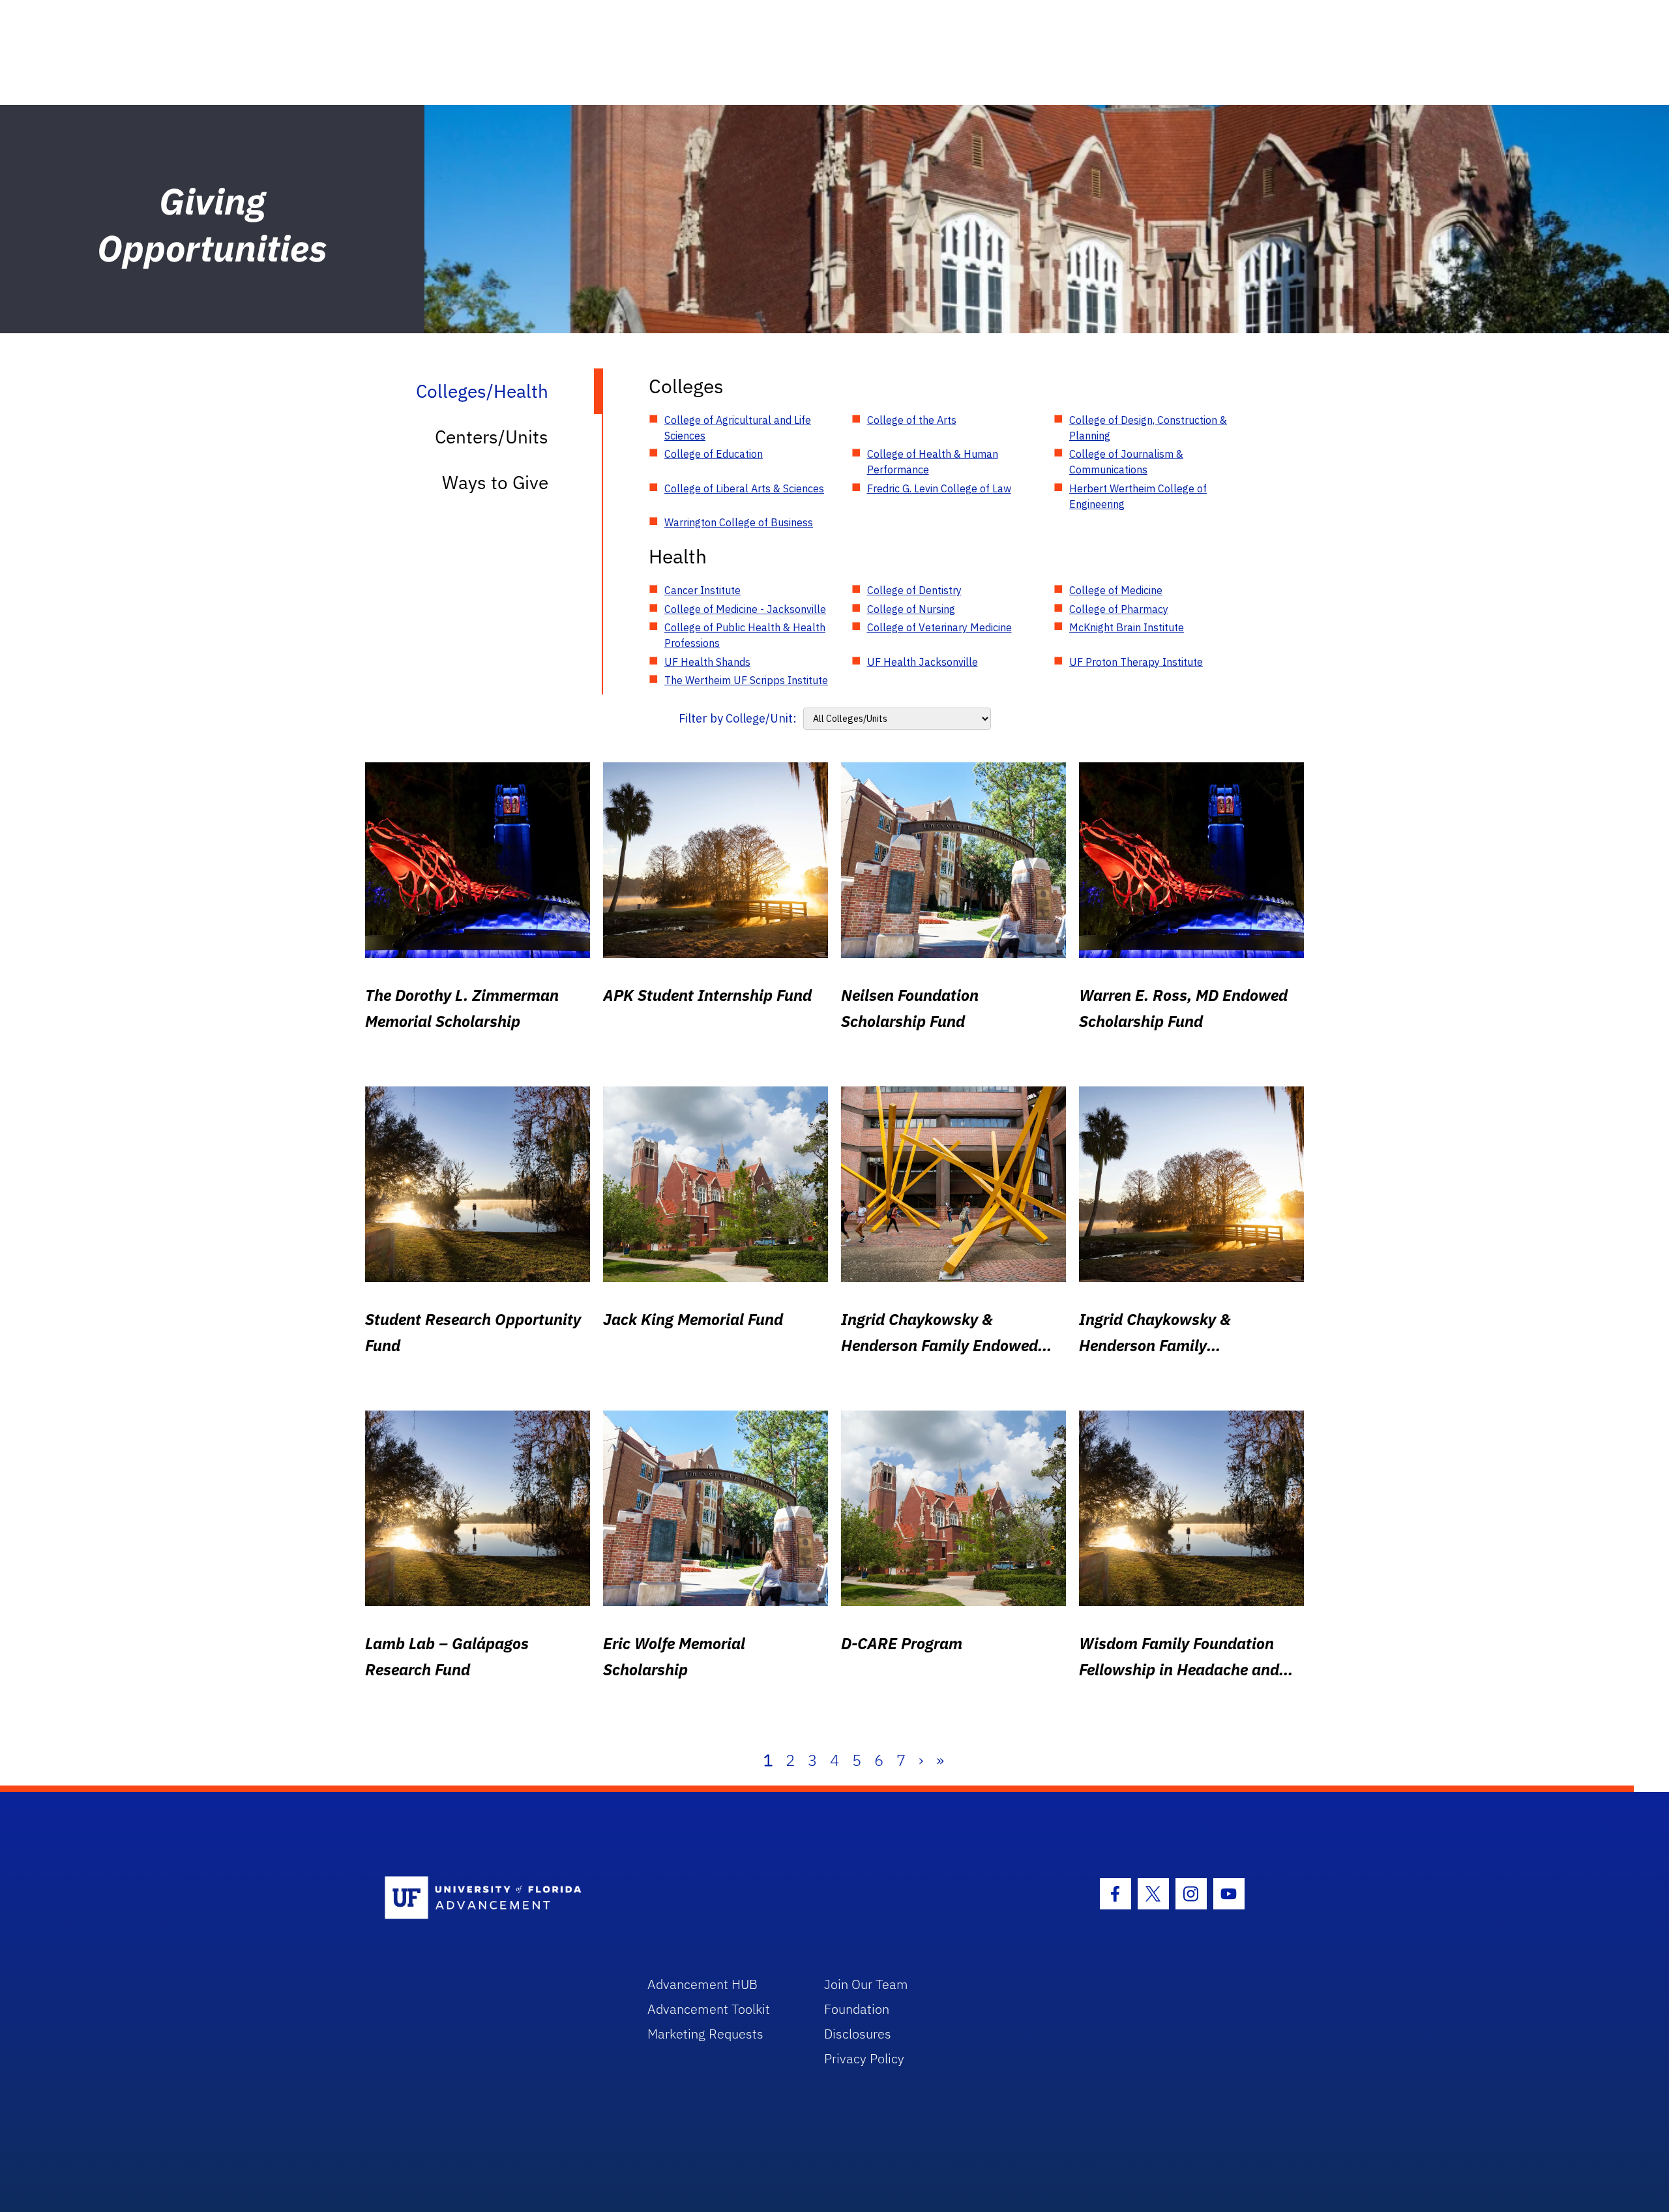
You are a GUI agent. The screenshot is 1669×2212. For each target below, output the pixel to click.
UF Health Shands (707, 662)
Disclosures (858, 2034)
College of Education (714, 454)
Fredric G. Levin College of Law (939, 488)
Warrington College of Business (739, 522)
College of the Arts (912, 420)
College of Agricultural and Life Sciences (738, 428)
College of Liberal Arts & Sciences (744, 488)
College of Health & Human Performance (933, 462)
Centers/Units (492, 437)
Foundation (857, 2009)
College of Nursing (911, 609)
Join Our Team (866, 1984)
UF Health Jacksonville (923, 662)
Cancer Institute (702, 590)
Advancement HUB (702, 1984)
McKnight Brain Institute (1127, 627)
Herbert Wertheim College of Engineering (1138, 496)
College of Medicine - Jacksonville (745, 609)
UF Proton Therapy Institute (1136, 662)
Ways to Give (495, 482)
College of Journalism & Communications (1126, 462)
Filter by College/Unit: (738, 718)
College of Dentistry (914, 590)
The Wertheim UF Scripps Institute (746, 680)
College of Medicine (1116, 590)
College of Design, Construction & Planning (1148, 428)
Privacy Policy (864, 2058)
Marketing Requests (705, 2034)
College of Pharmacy (1119, 609)
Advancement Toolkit (709, 2009)
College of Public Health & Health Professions (745, 635)
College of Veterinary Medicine (939, 627)
